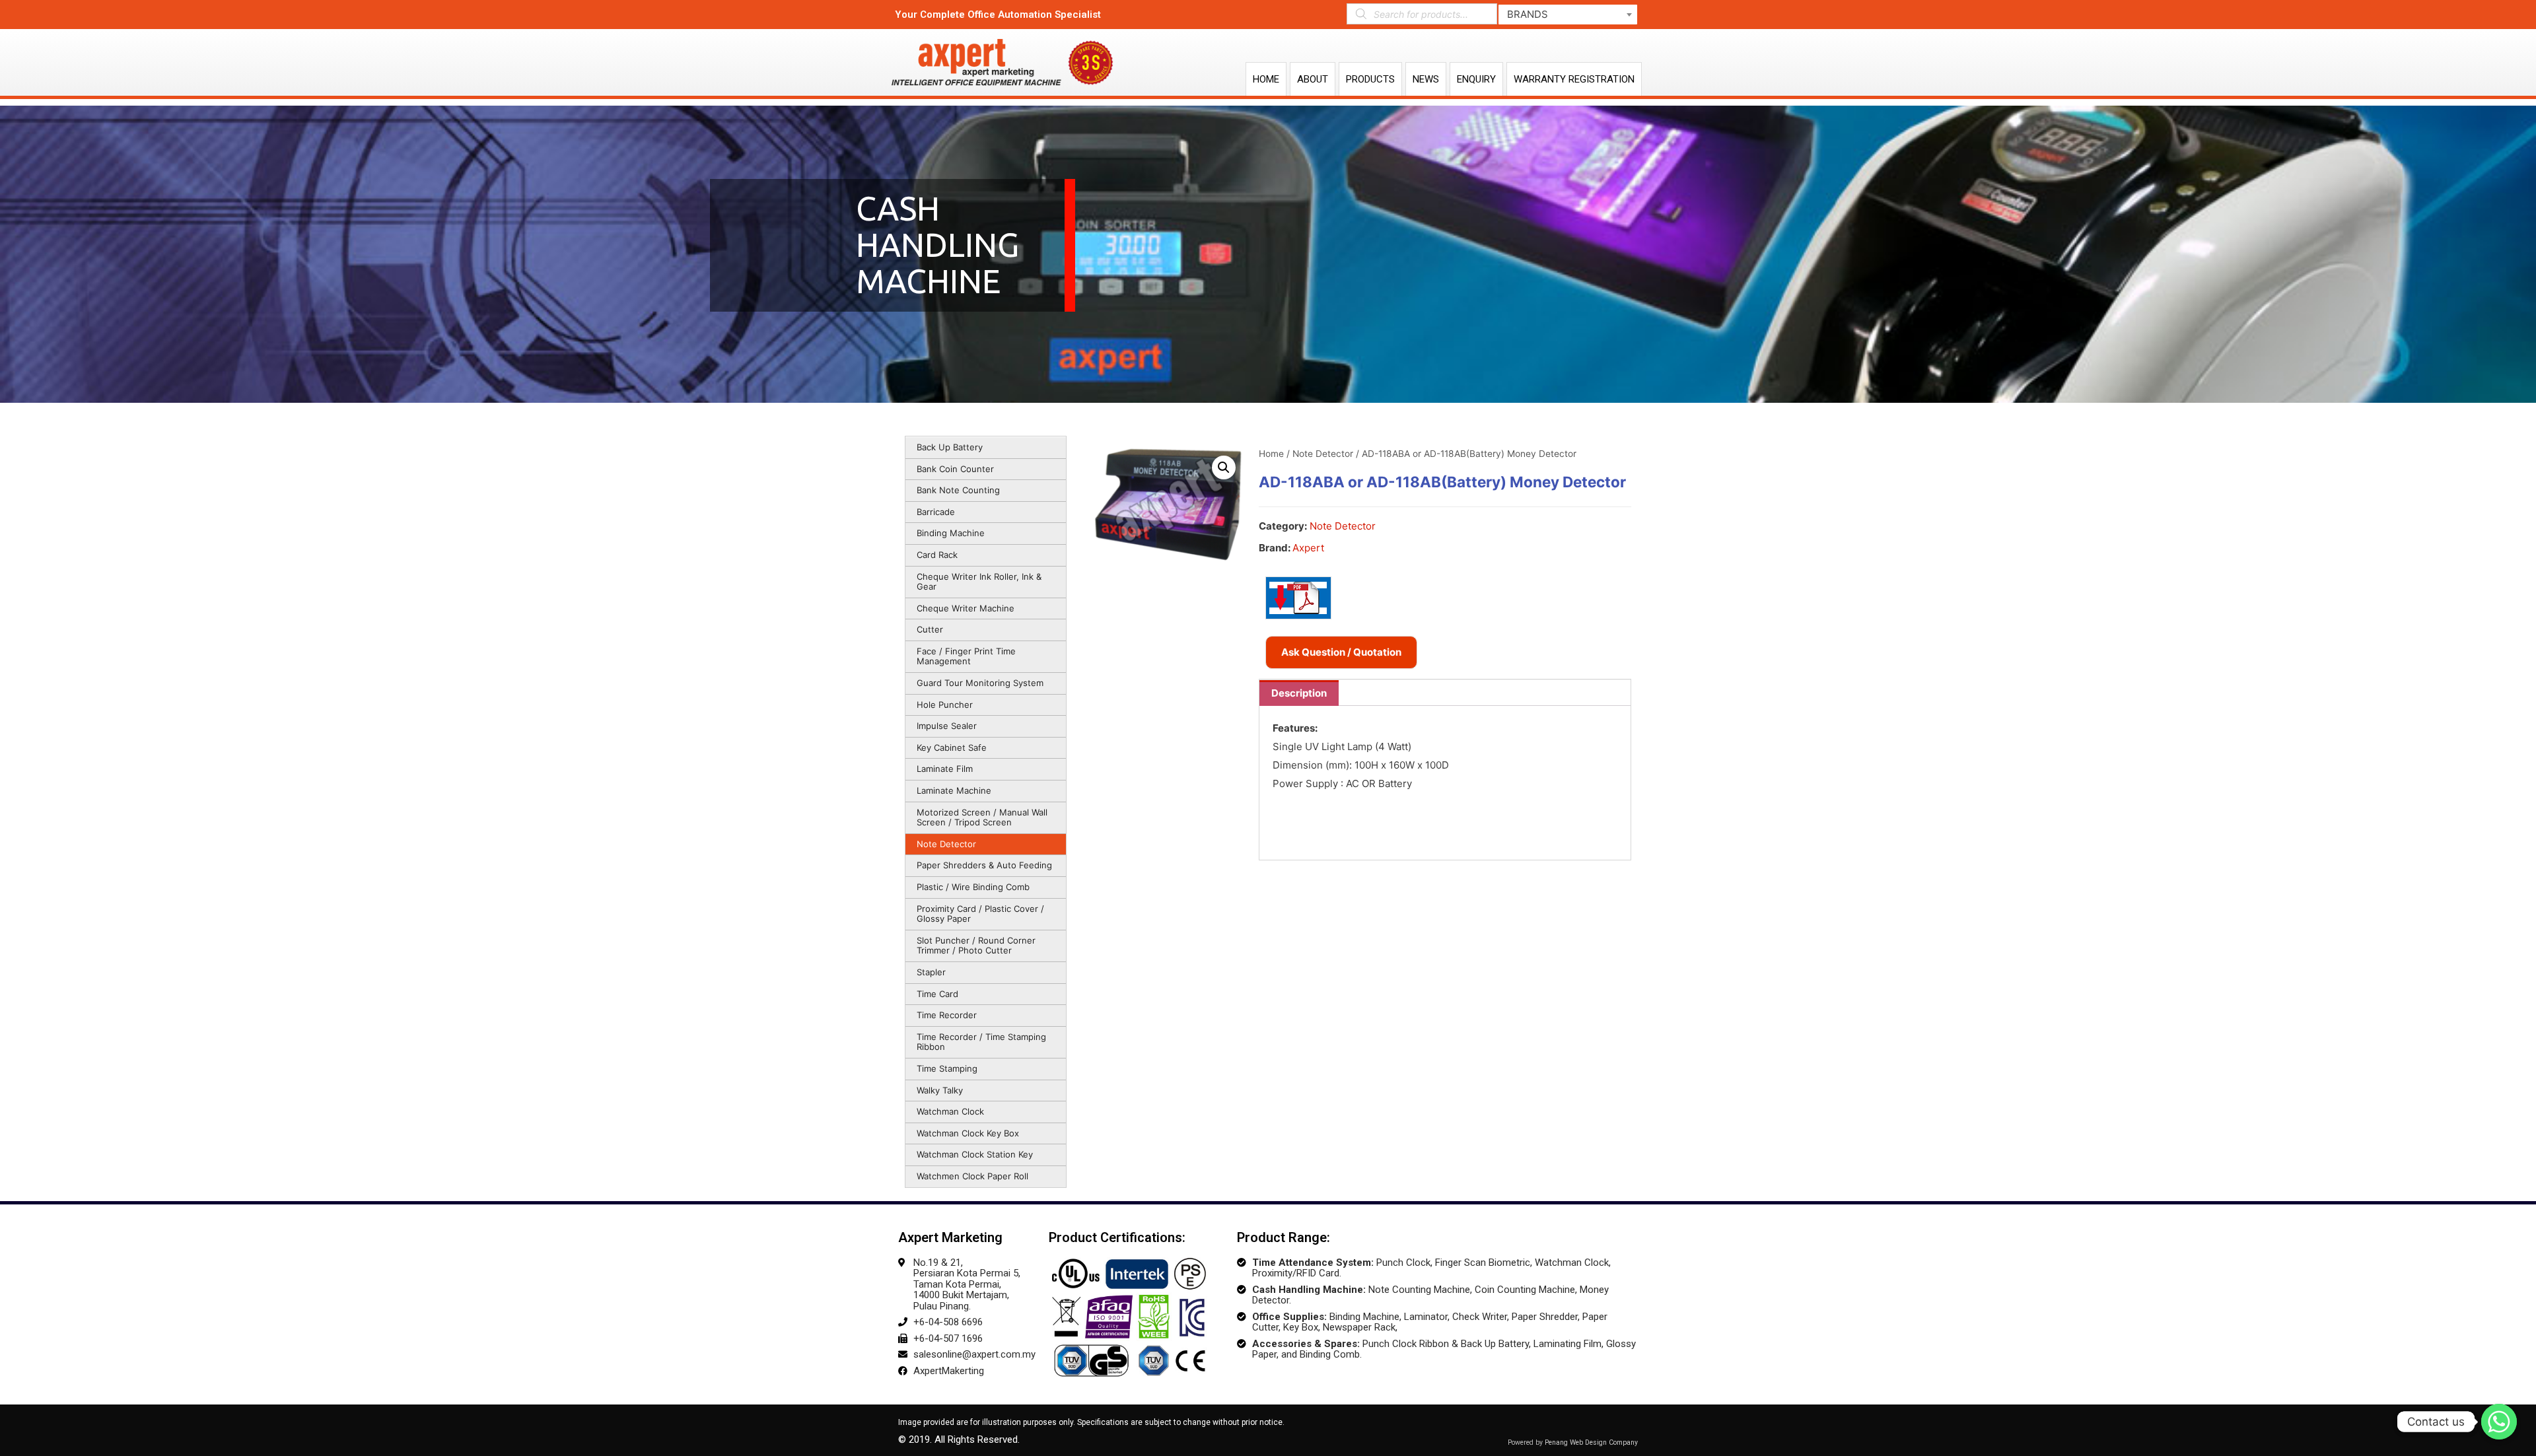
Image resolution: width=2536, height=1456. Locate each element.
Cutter (930, 629)
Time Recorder (947, 1015)
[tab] (1299, 693)
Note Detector (946, 844)
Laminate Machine (954, 790)
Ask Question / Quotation (1341, 652)
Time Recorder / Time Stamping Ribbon (981, 1042)
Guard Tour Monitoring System (980, 683)
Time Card (937, 994)
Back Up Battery (950, 447)
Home (1266, 79)
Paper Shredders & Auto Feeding (984, 865)
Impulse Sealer (947, 726)
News (1426, 79)
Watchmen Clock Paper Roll (972, 1176)
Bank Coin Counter (955, 469)
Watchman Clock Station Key (975, 1154)
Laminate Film (945, 769)
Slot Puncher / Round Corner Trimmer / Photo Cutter (976, 946)
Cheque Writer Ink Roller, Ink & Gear (979, 582)
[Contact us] (2499, 1422)
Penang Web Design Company (1591, 1442)
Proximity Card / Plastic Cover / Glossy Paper (980, 914)
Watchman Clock (950, 1111)
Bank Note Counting (958, 490)
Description (1299, 693)
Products (1370, 79)
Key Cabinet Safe (952, 747)
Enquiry (1476, 79)
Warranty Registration (1574, 79)
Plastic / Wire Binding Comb (973, 887)
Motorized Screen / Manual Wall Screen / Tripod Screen (982, 817)
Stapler (931, 972)
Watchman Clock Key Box (968, 1133)
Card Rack (937, 555)
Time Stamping (947, 1068)
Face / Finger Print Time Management (966, 656)
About (1313, 79)
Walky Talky (940, 1090)
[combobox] (1568, 15)
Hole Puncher (945, 705)
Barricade (936, 512)
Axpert (1308, 548)
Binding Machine (951, 533)
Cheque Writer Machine (966, 608)
